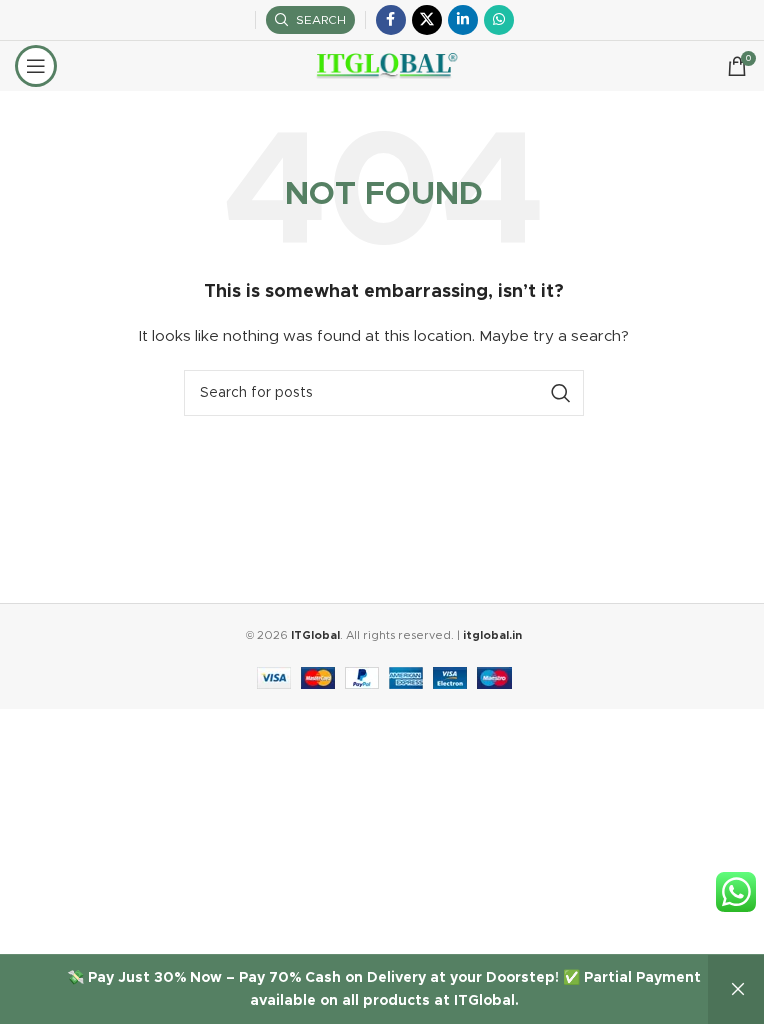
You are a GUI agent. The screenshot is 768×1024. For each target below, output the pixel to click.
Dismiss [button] (738, 989)
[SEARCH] (561, 393)
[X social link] (427, 20)
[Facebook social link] (391, 20)
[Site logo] (384, 66)
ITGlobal (315, 635)
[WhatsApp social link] (499, 20)
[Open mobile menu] (36, 66)
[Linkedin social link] (463, 20)
